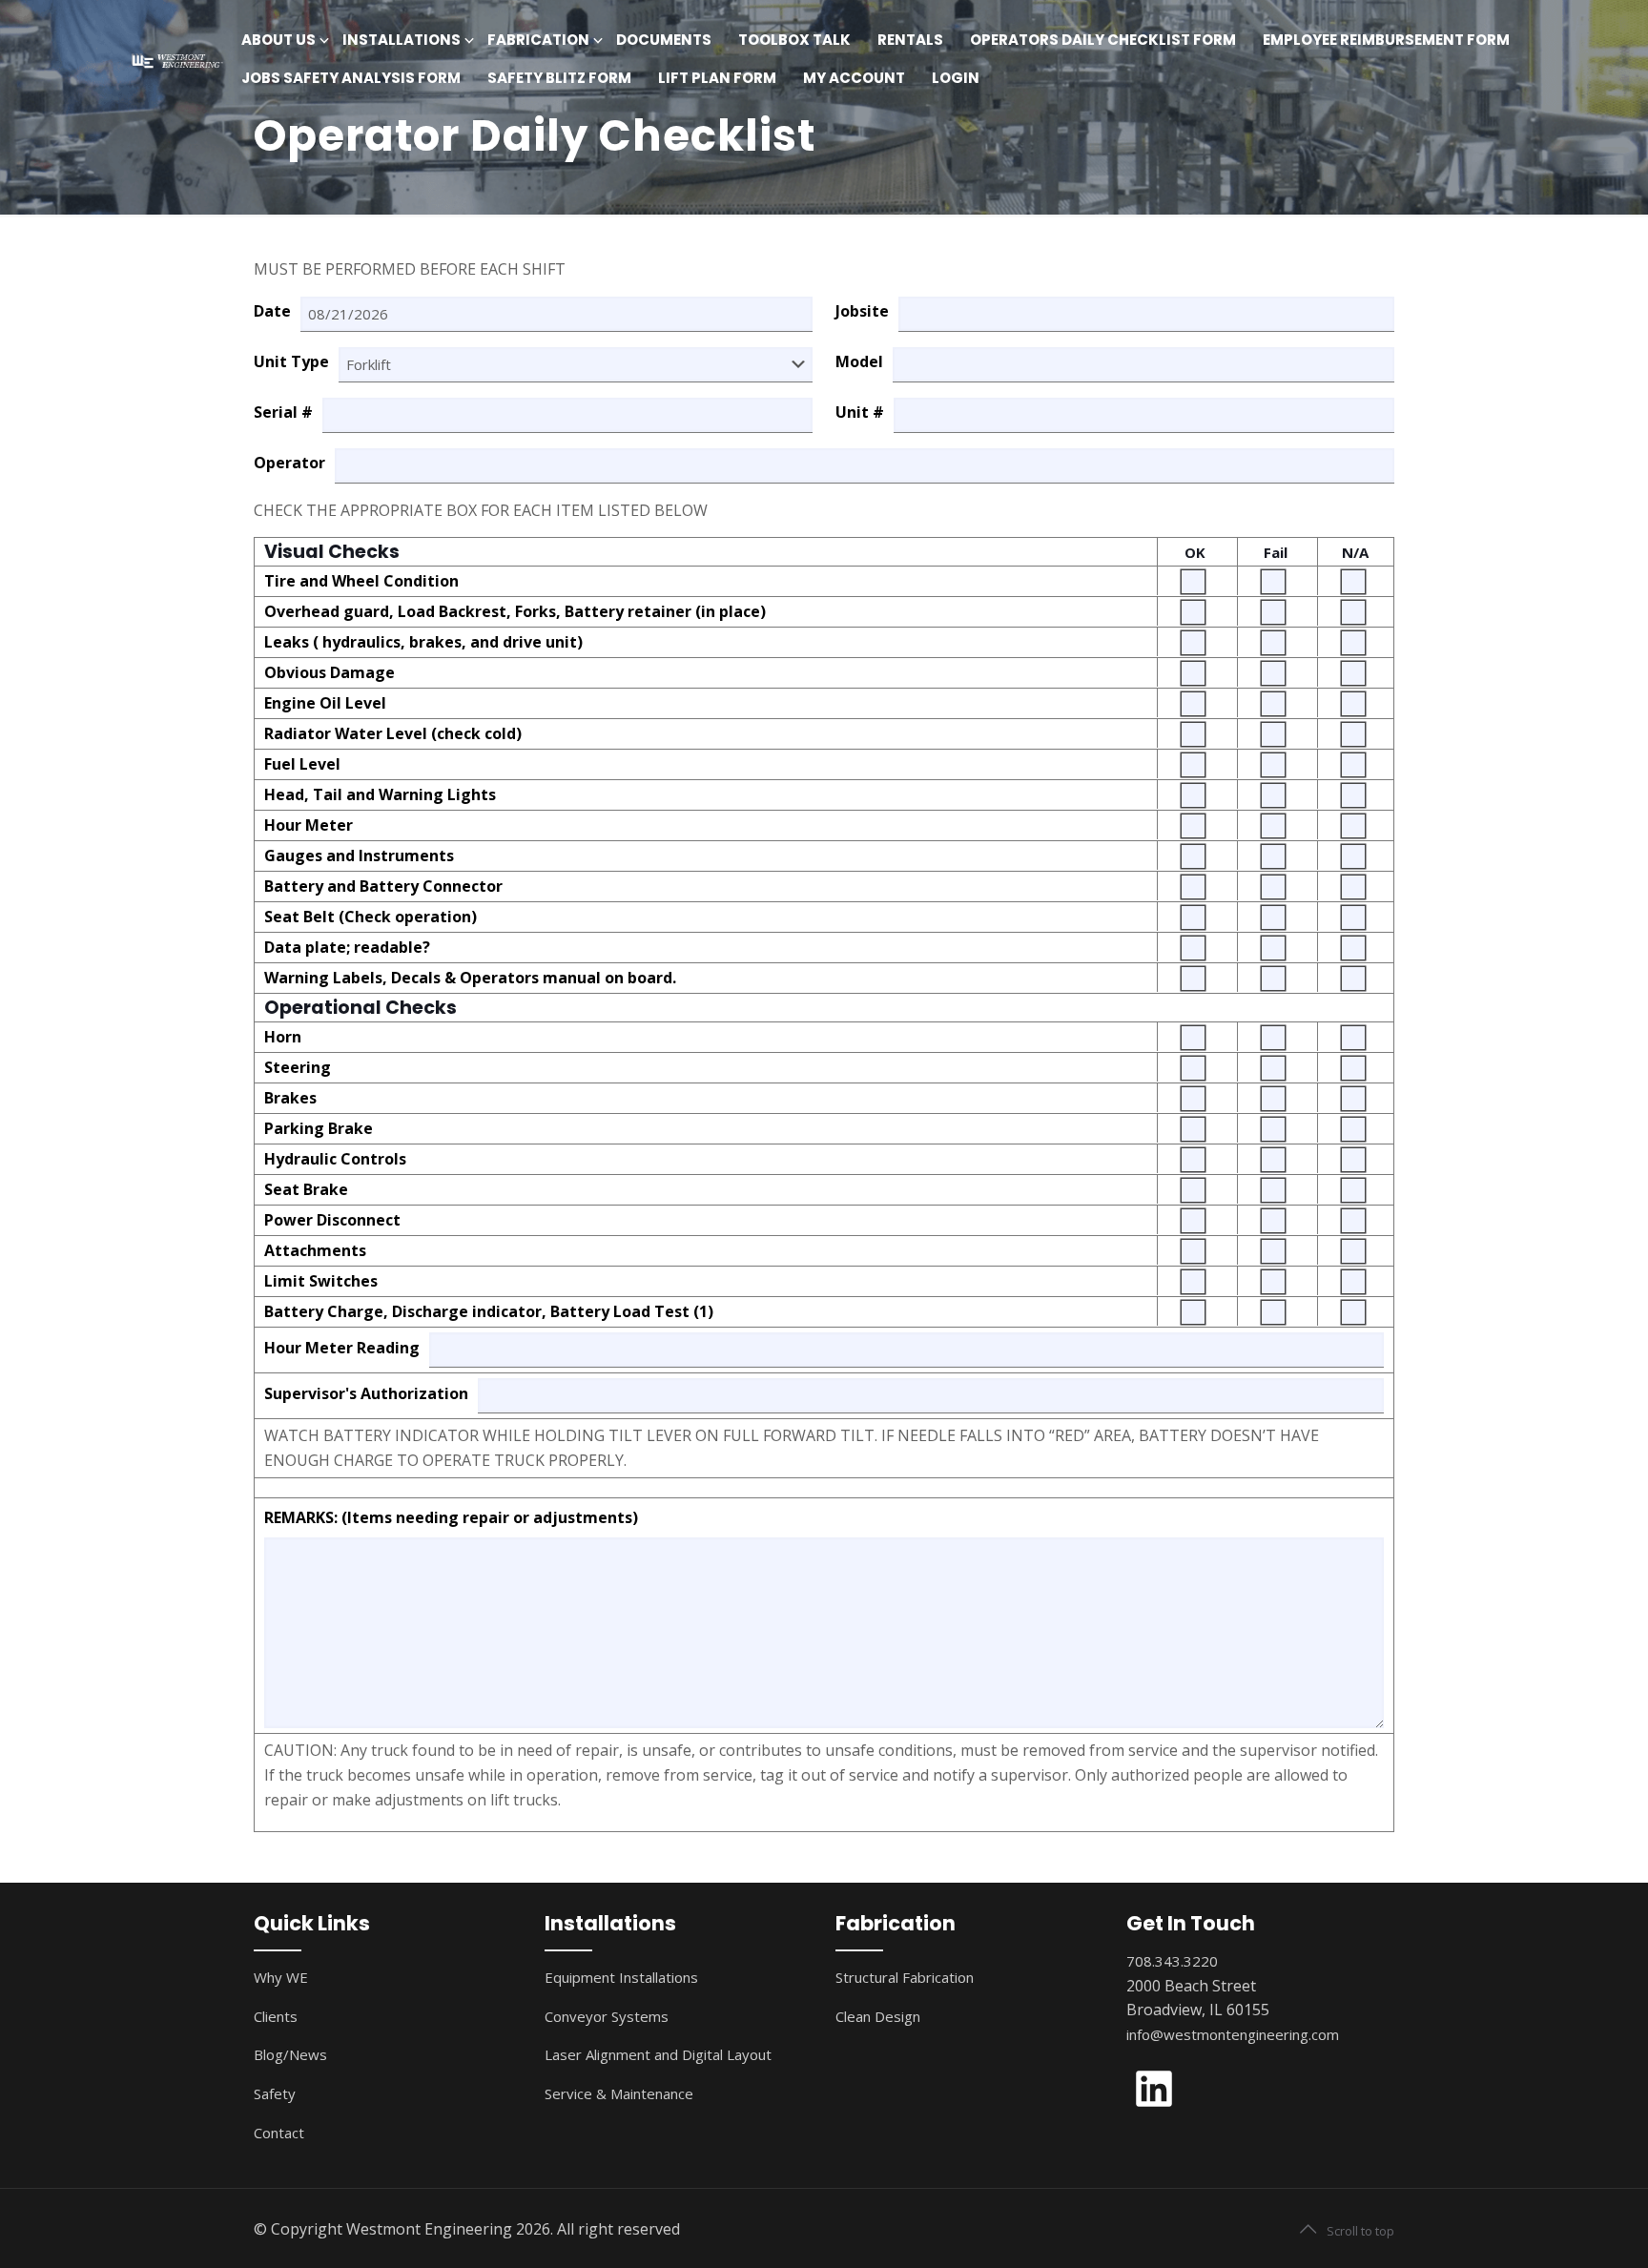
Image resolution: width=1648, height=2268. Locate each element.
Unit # (860, 412)
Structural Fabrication (905, 1977)
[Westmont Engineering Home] (175, 60)
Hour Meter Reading (342, 1348)
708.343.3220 (1172, 1961)
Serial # (283, 412)
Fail (1276, 552)
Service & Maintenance (619, 2093)
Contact (279, 2133)
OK (1195, 552)
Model (859, 361)
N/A (1355, 552)
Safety (275, 2093)
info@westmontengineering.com (1233, 2034)
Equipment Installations (621, 1977)
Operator (289, 463)
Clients (276, 2016)
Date (272, 311)
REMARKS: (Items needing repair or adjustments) (451, 1517)
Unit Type (291, 361)
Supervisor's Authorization (366, 1393)
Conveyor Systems (607, 2016)
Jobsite (862, 311)
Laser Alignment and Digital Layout (658, 2054)
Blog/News (290, 2054)
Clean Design (878, 2016)
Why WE (281, 1977)
